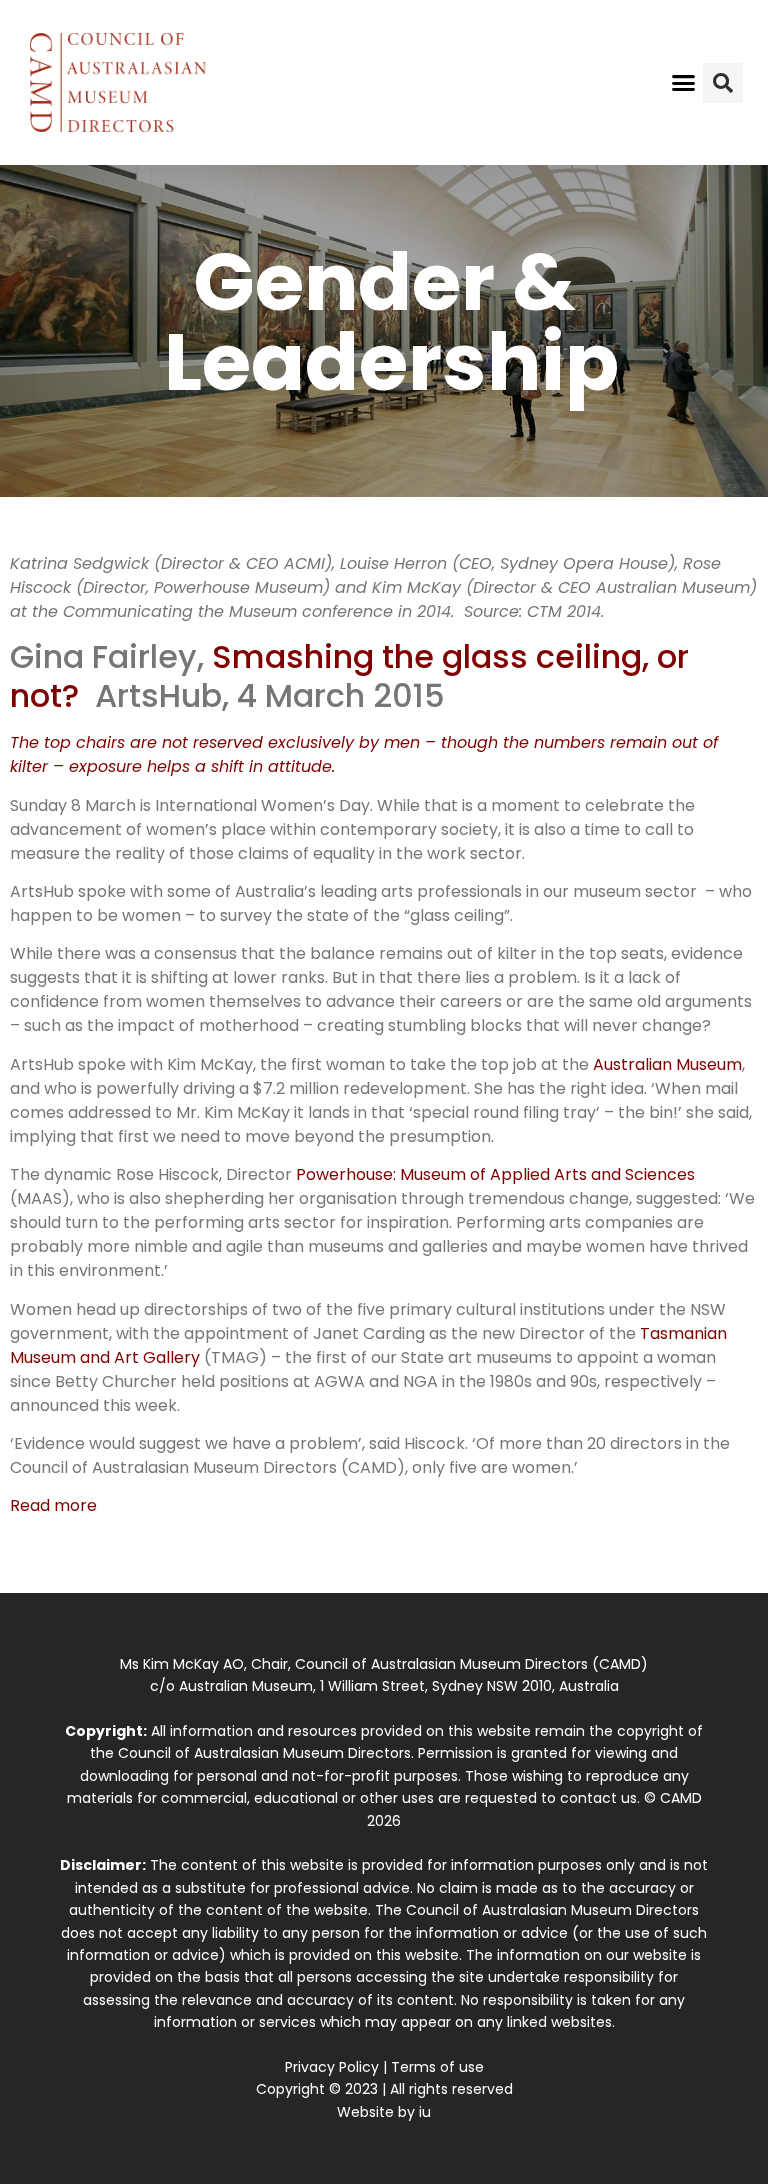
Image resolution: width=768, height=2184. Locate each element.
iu (425, 2112)
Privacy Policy (332, 2067)
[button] (684, 83)
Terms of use (437, 2067)
